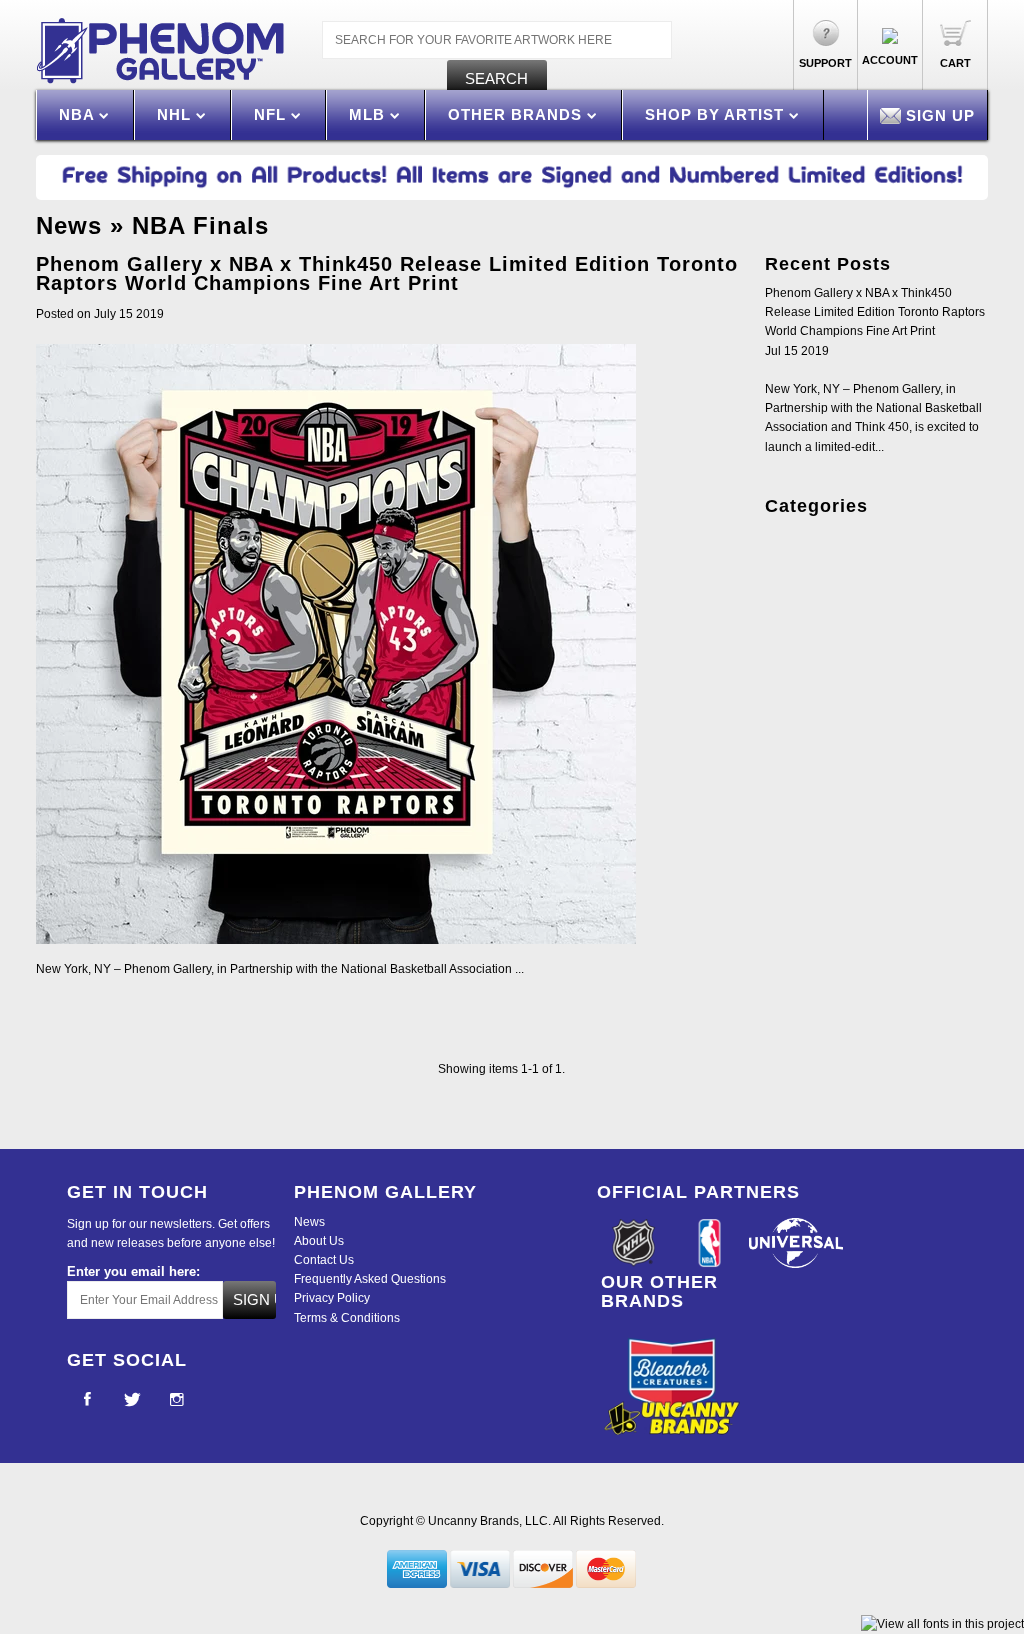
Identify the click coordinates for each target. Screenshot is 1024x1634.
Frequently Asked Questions (370, 1279)
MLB (369, 114)
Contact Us (324, 1260)
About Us (319, 1241)
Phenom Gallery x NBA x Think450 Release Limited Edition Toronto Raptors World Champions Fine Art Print (387, 273)
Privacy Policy (332, 1298)
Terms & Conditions (347, 1318)
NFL (272, 114)
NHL (176, 114)
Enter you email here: (133, 1271)
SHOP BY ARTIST (717, 114)
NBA (79, 114)
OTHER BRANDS (517, 114)
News (69, 225)
